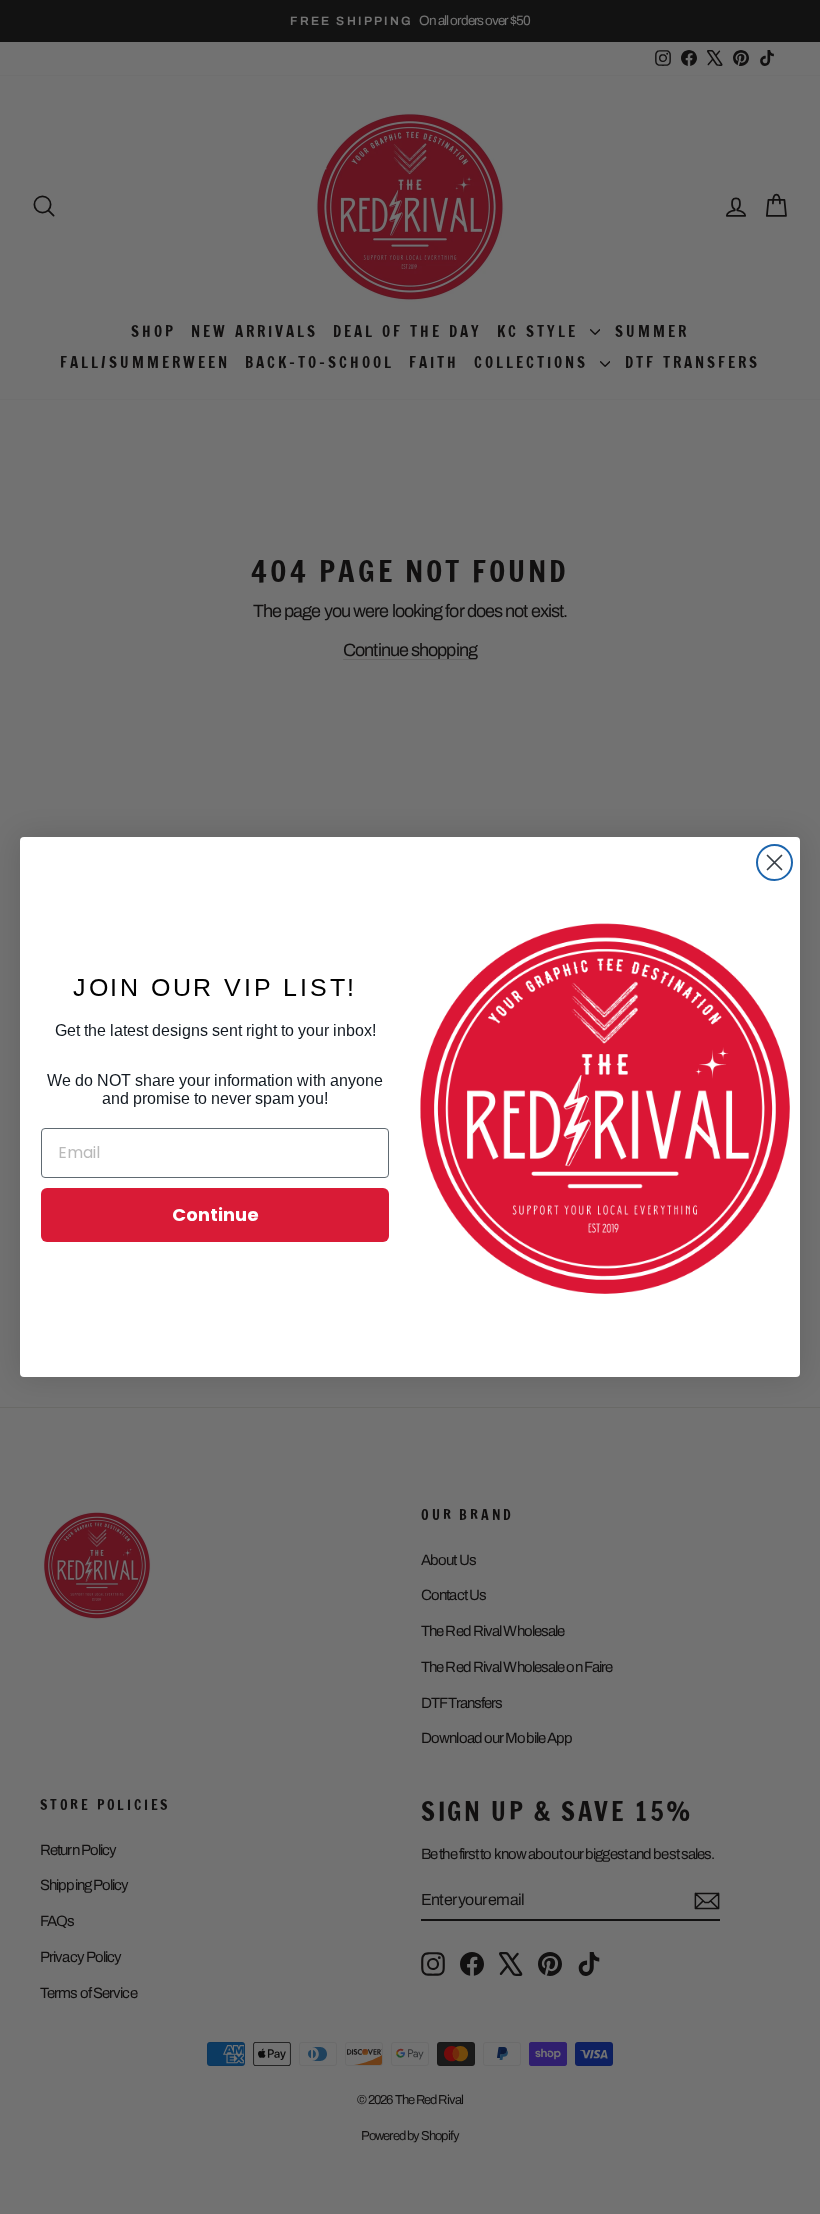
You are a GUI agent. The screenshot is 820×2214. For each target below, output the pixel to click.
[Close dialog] (774, 862)
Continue (215, 1214)
